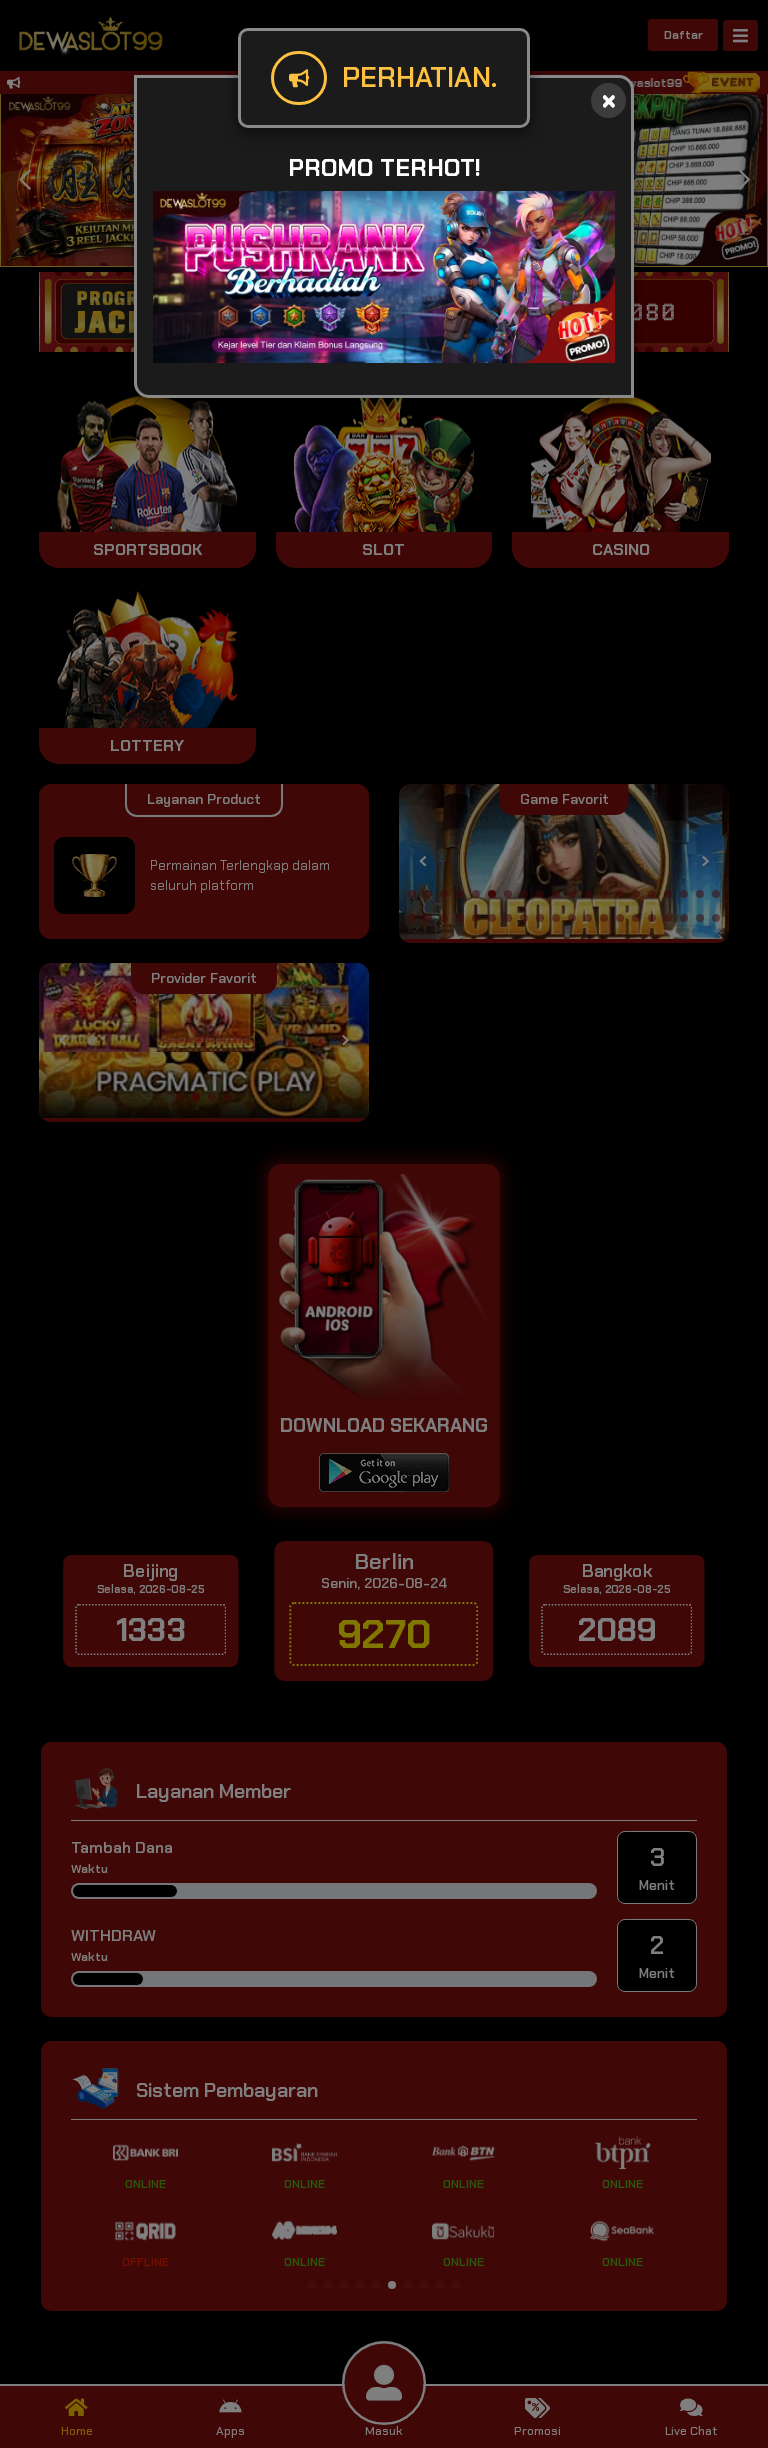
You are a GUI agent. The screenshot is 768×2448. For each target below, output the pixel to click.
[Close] (608, 100)
